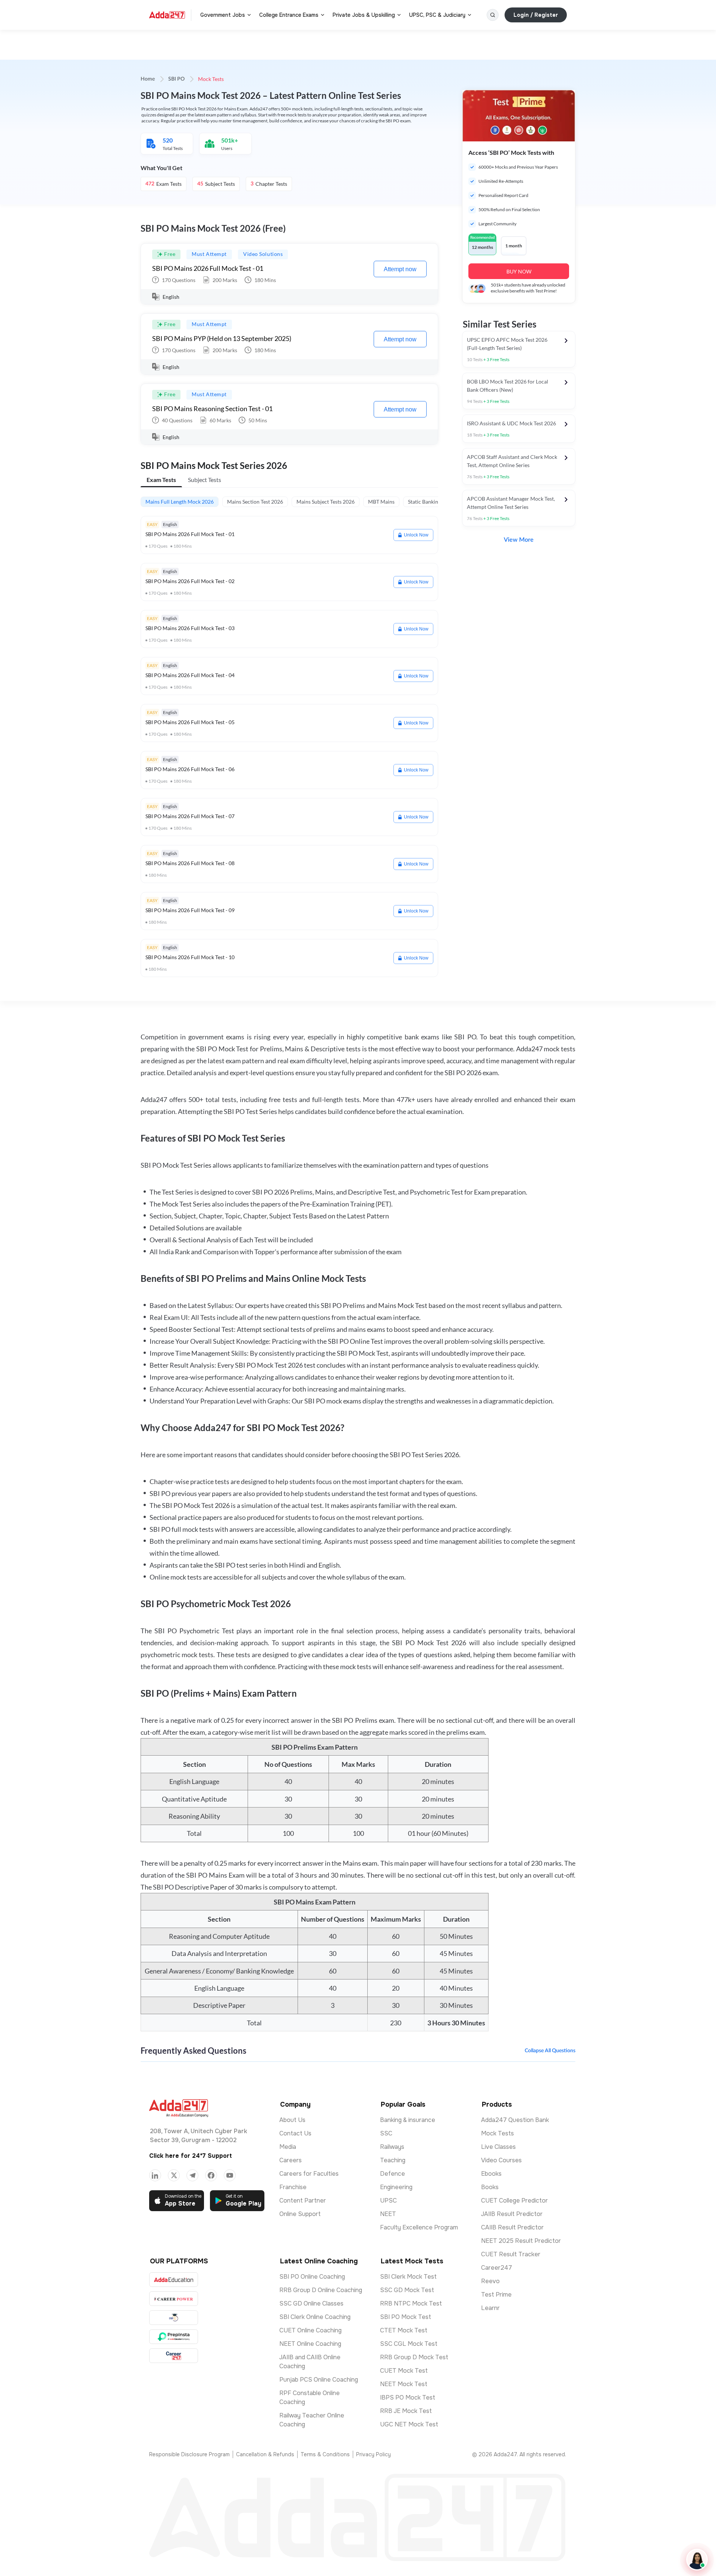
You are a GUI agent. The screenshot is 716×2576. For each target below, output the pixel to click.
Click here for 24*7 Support (191, 2156)
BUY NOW (519, 271)
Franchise (293, 2187)
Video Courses (501, 2160)
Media (288, 2147)
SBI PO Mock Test (406, 2317)
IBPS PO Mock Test (408, 2397)
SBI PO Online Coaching (312, 2277)
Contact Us (295, 2133)
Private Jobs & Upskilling (364, 15)
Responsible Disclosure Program (189, 2454)
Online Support (300, 2214)
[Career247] (174, 2356)
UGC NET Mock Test (409, 2424)
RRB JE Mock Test (406, 2411)
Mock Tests (497, 2133)
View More (519, 540)
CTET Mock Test (404, 2330)
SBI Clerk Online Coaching (315, 2317)
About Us (292, 2120)
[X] (174, 2175)
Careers (291, 2160)
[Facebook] (211, 2175)
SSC (386, 2133)
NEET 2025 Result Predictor (521, 2241)
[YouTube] (230, 2175)
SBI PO (176, 79)
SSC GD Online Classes (311, 2303)
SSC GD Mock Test (407, 2290)
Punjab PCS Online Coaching (319, 2380)
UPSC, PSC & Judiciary (437, 15)
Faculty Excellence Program (419, 2227)
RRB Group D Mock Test (414, 2357)
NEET (388, 2214)
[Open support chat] (697, 2560)
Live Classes (498, 2147)
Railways (392, 2147)
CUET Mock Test (404, 2371)
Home (148, 79)
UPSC (388, 2201)
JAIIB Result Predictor (512, 2214)
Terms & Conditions (325, 2454)
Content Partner (303, 2201)
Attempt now (400, 269)
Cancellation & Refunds (265, 2454)
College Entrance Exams (289, 15)
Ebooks (491, 2174)
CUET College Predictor (514, 2201)
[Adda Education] (174, 2280)
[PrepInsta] (174, 2337)
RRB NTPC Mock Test (411, 2303)
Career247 (497, 2268)
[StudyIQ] (174, 2318)
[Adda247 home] (167, 15)
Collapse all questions (550, 2051)
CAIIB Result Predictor (512, 2227)
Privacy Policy (373, 2454)
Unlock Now (416, 535)
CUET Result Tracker (511, 2254)
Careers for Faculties (309, 2174)
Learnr (490, 2308)
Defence (392, 2174)
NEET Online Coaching (310, 2344)
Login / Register (536, 15)
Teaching (393, 2160)
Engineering (396, 2187)
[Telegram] (192, 2175)
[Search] (493, 15)
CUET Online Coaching (310, 2330)
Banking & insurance (408, 2120)
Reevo (490, 2281)
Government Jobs (223, 15)
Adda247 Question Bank (515, 2120)
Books (490, 2187)
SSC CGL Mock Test (409, 2344)
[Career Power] (174, 2299)
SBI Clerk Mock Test (408, 2277)
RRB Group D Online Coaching (321, 2290)
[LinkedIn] (155, 2175)
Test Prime (496, 2295)
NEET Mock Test (404, 2384)
